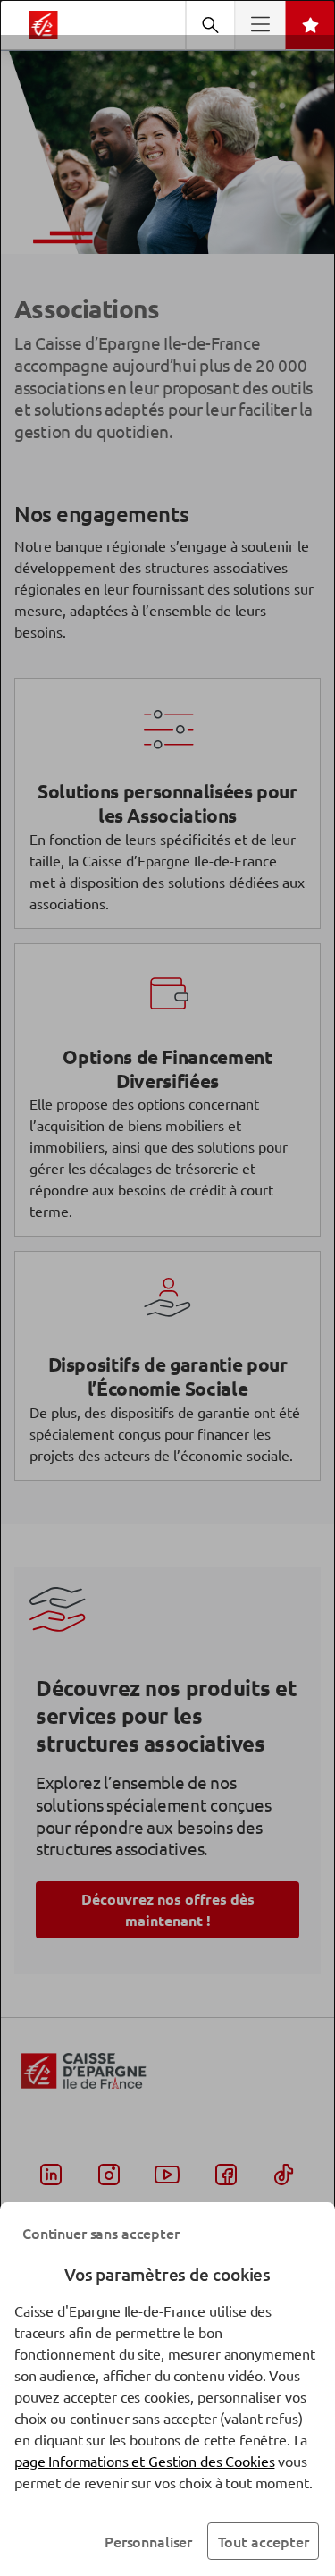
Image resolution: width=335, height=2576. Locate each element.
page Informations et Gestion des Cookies (144, 2461)
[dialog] (167, 1288)
